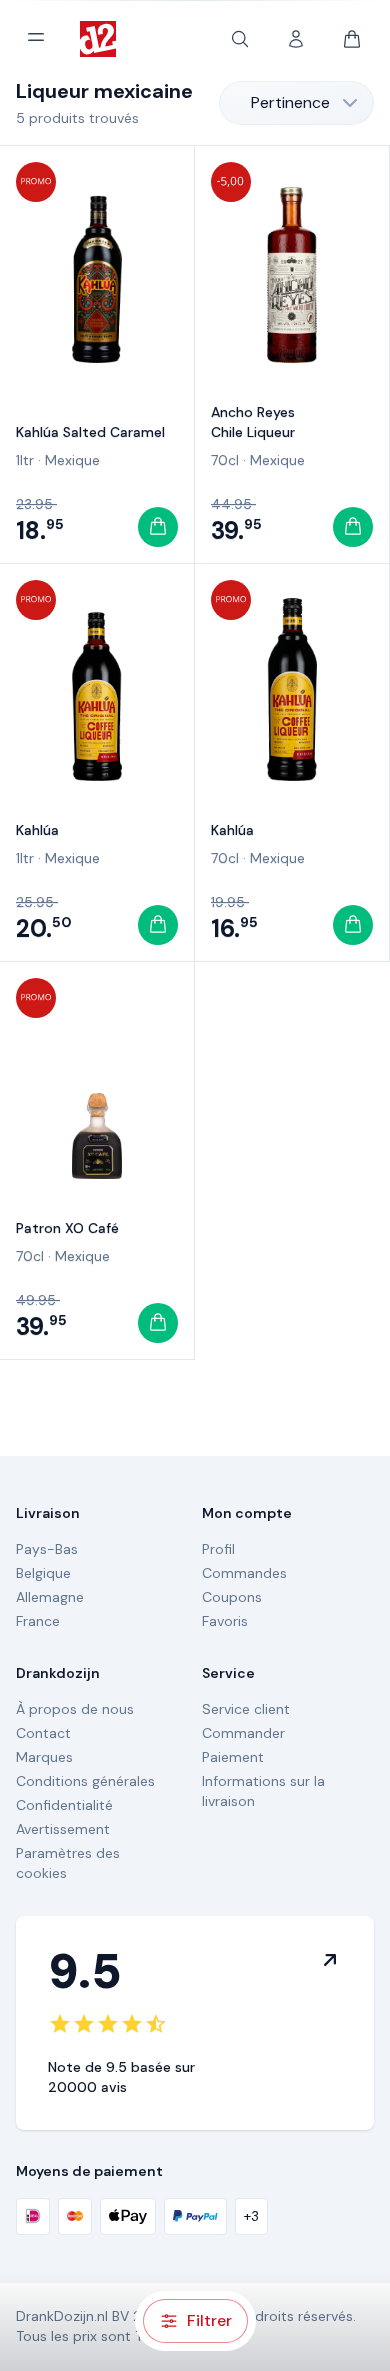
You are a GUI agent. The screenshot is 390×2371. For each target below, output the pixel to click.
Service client (246, 1709)
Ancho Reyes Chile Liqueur (253, 422)
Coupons (232, 1597)
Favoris (225, 1621)
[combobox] (296, 103)
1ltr (25, 460)
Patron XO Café (67, 1228)
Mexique (72, 460)
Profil (218, 1549)
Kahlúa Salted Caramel (90, 432)
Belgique (43, 1573)
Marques (44, 1757)
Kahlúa (37, 830)
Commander (243, 1733)
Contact (43, 1733)
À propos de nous (75, 1709)
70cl (225, 460)
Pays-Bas (47, 1549)
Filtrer (209, 2320)
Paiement (233, 1757)
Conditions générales (85, 1781)
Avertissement (63, 1829)
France (38, 1621)
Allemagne (50, 1597)
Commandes (244, 1573)
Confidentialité (64, 1805)
